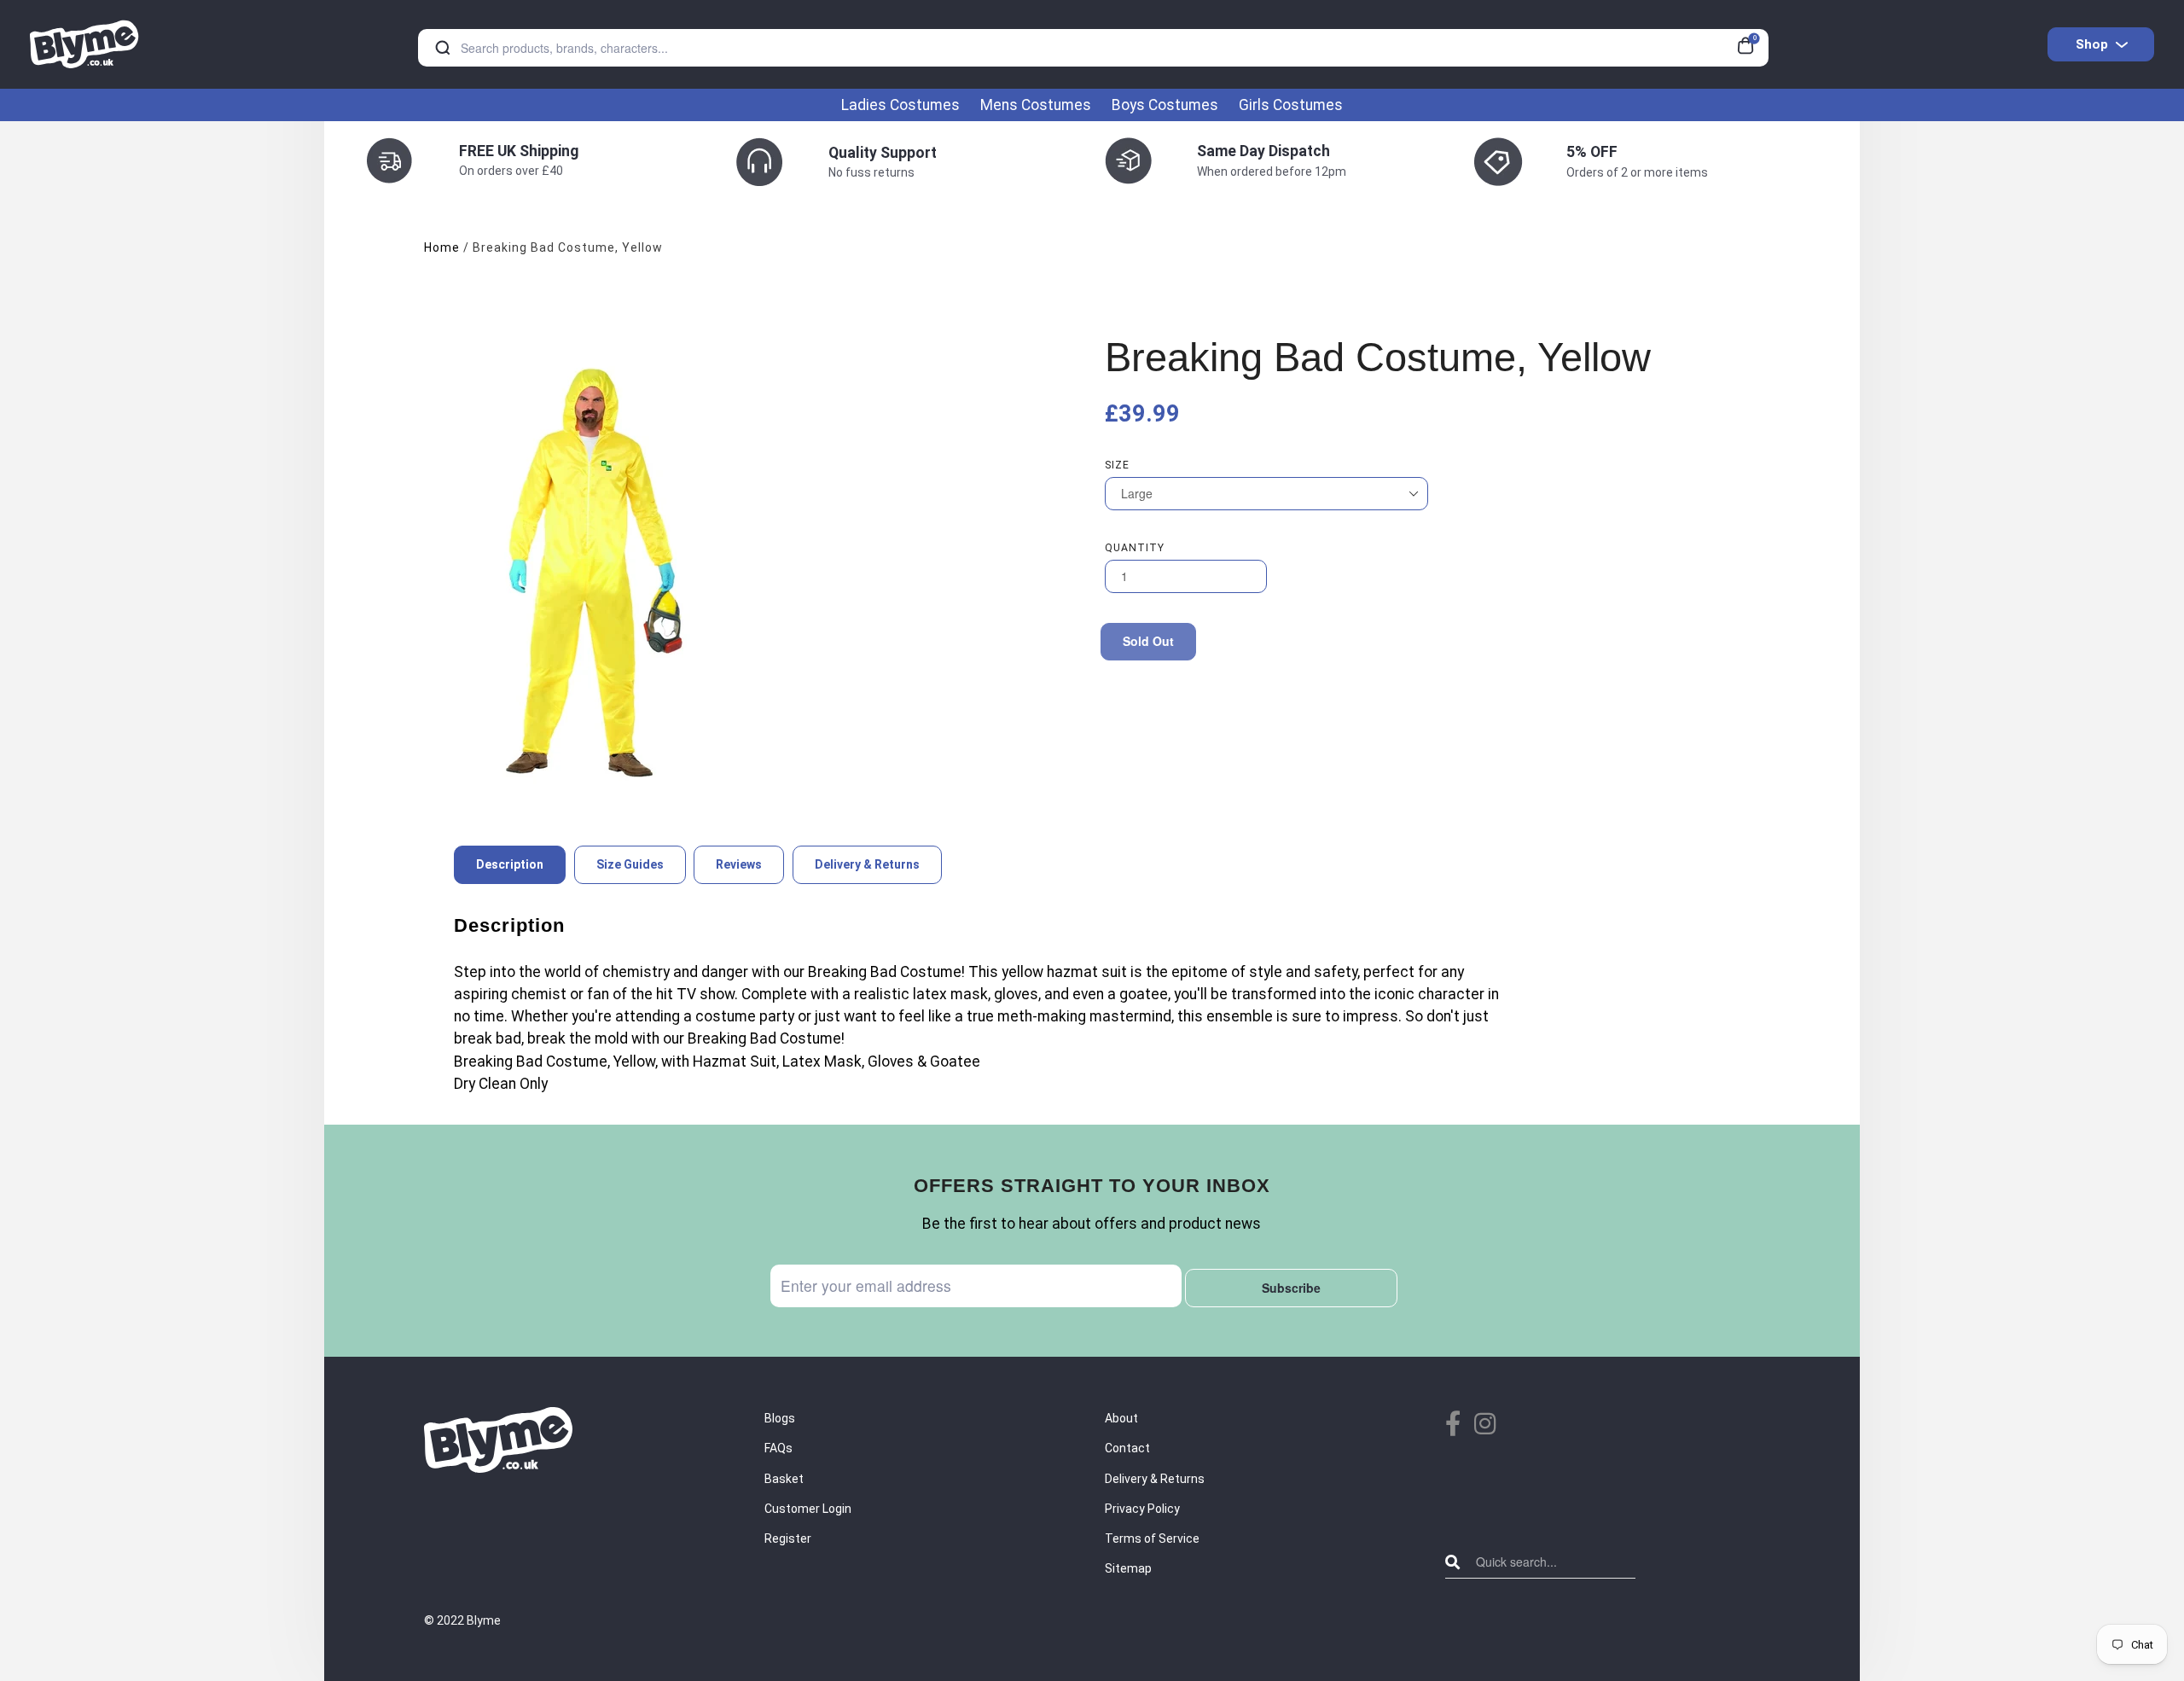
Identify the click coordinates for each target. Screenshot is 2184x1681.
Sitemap (1128, 1568)
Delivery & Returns (1155, 1479)
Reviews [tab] (739, 864)
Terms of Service (1152, 1538)
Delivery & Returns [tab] (867, 864)
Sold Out (1148, 641)
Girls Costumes (1291, 105)
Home (442, 247)
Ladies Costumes (900, 105)
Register (788, 1538)
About (1121, 1418)
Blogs (780, 1418)
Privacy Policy (1142, 1509)
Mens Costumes (1036, 105)
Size (1117, 465)
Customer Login (808, 1509)
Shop (2092, 44)
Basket (784, 1479)
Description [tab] (510, 864)
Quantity (1135, 548)
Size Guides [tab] (630, 864)
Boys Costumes (1165, 105)
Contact (1127, 1448)
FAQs (778, 1448)
